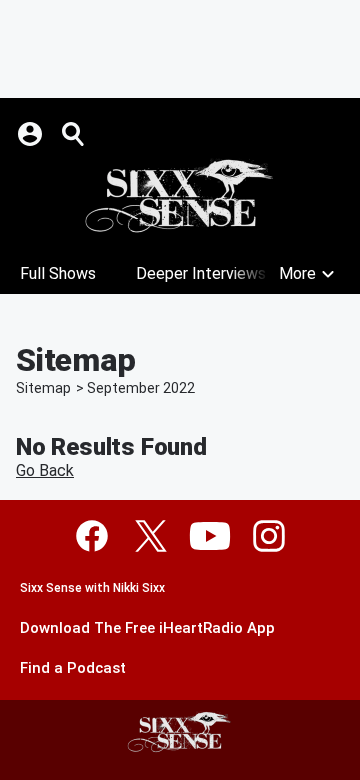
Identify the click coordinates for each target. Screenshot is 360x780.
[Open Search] (74, 134)
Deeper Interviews (201, 273)
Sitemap (43, 388)
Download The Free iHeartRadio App (147, 628)
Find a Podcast (73, 668)
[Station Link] (180, 196)
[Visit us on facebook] (92, 536)
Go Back (45, 470)
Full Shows (58, 273)
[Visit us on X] (151, 536)
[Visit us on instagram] (269, 536)
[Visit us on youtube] (210, 536)
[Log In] (32, 134)
